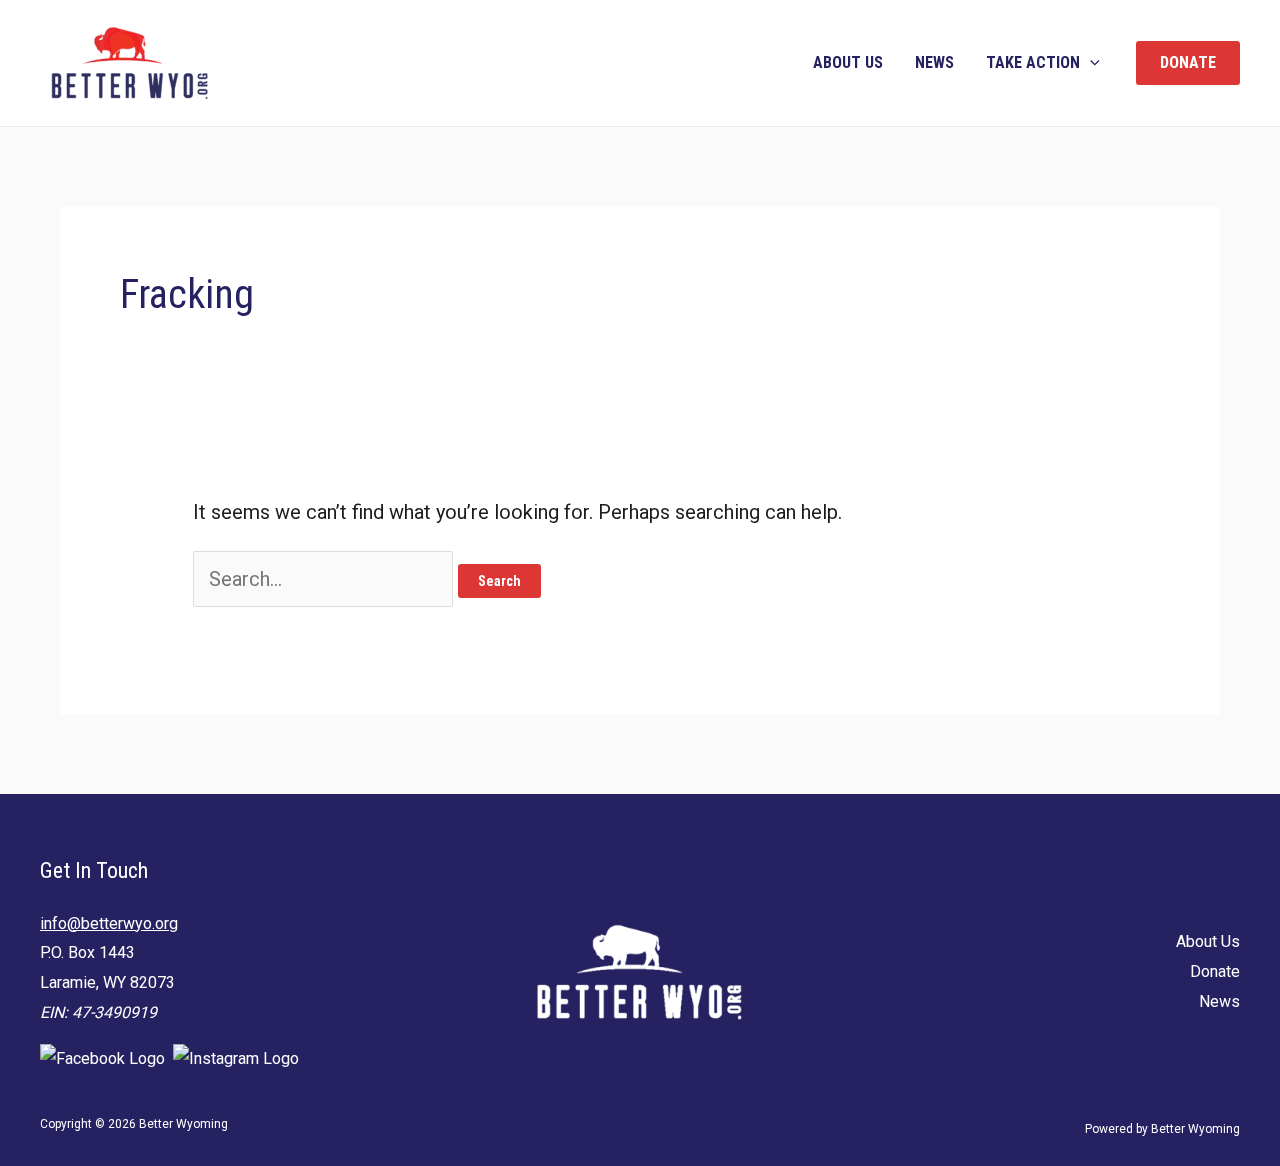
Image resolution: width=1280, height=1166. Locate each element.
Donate (1215, 971)
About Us (848, 62)
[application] (1090, 63)
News (934, 62)
